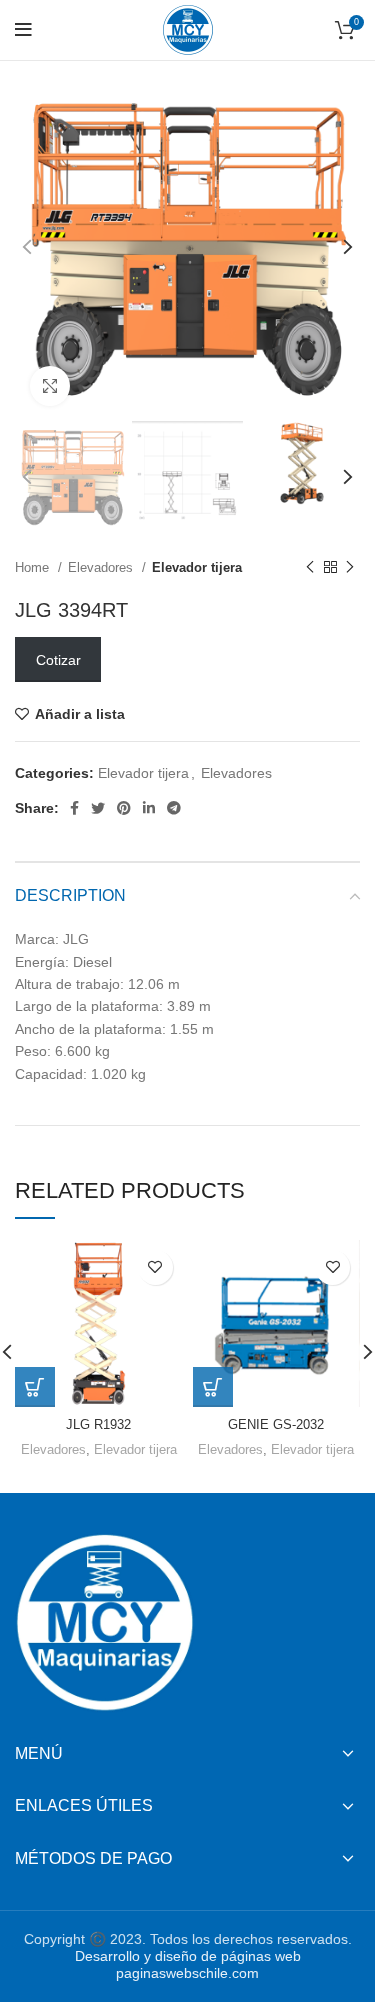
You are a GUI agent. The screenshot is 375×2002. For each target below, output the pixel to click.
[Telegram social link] (174, 808)
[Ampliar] (50, 386)
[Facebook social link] (74, 808)
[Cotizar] (35, 1387)
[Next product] (350, 568)
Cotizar (58, 660)
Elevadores (102, 567)
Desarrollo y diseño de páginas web (188, 1956)
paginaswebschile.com (187, 1973)
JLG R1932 (98, 1425)
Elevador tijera (197, 567)
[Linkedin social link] (149, 808)
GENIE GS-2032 (276, 1425)
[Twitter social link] (98, 808)
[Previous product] (310, 568)
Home (34, 567)
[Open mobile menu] (23, 30)
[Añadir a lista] (155, 1267)
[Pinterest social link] (124, 808)
